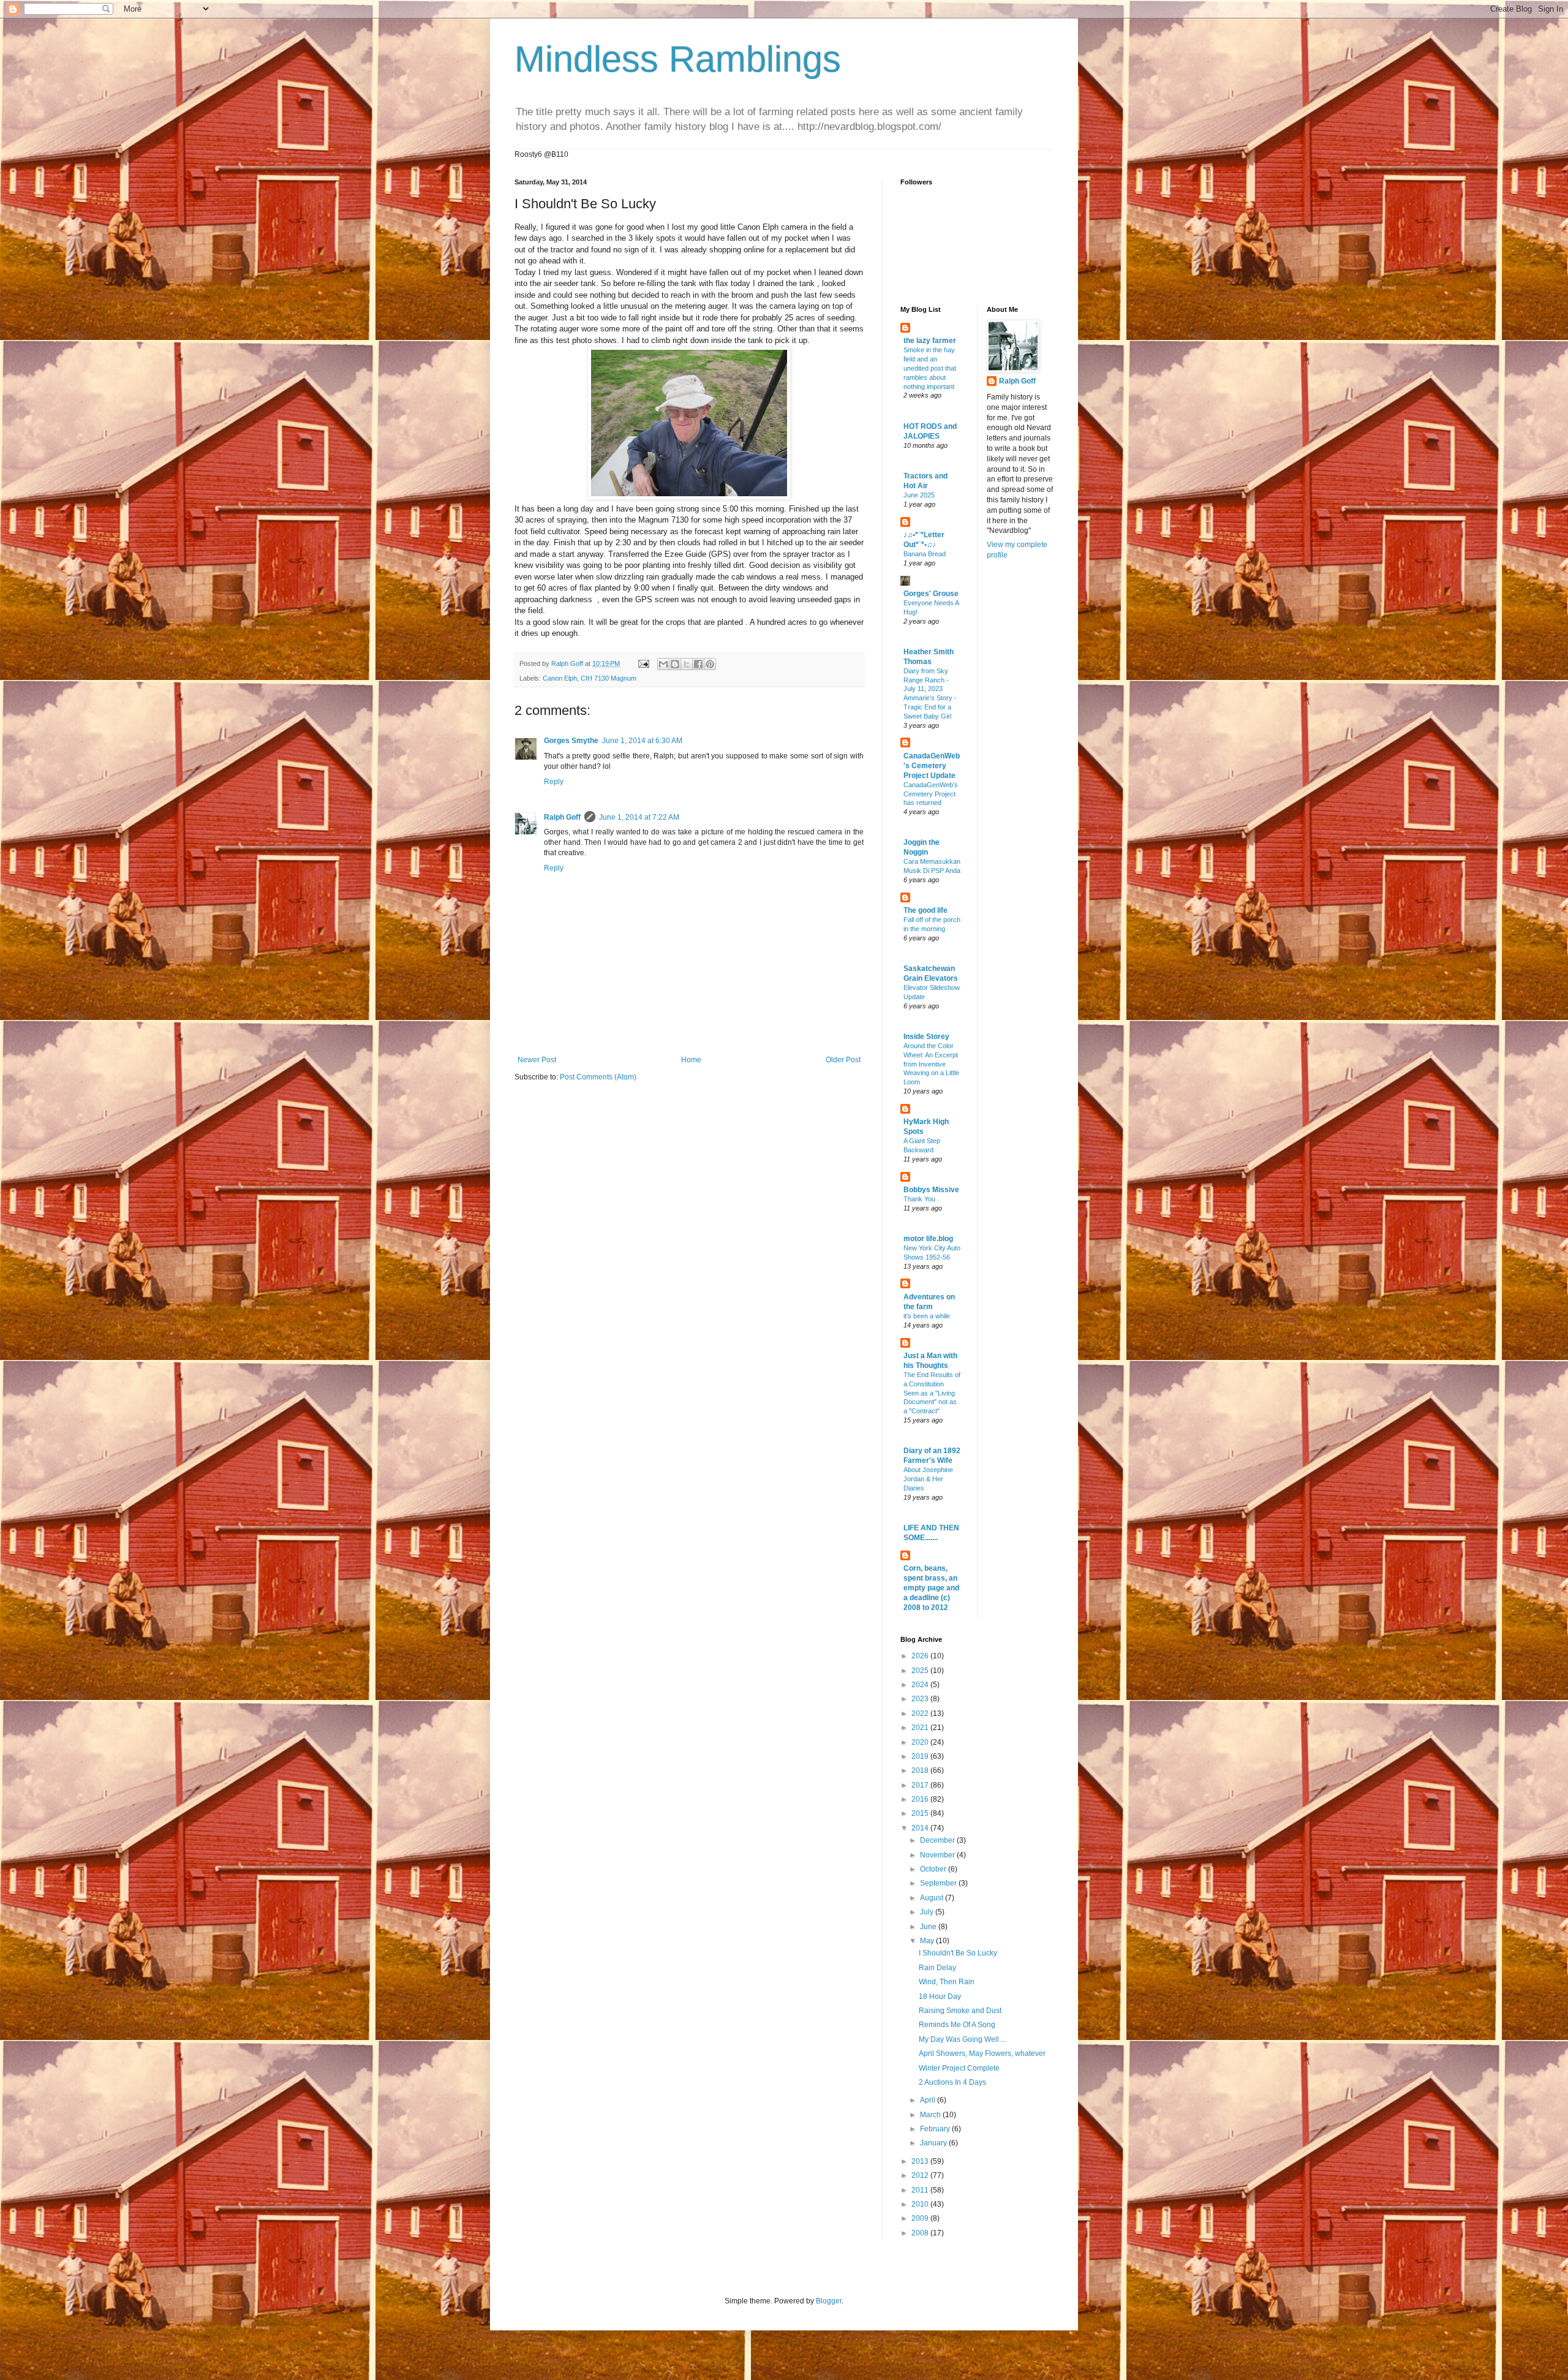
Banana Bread (925, 554)
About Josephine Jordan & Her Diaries (928, 1479)
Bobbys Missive (931, 1190)
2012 (921, 2175)
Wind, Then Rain (947, 1982)
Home (691, 1060)
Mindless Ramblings (678, 59)
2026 (921, 1656)
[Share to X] (687, 664)
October (934, 1869)
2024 (921, 1685)
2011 (921, 2190)
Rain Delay (937, 1968)
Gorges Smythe (571, 741)
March (931, 2115)
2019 (921, 1756)
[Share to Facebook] (698, 664)
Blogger (829, 2301)
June (929, 1927)
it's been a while (927, 1316)
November (938, 1855)
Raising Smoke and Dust (960, 2011)
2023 (921, 1699)
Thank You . (921, 1199)
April (929, 2100)
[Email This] (663, 664)
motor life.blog (928, 1239)
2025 (921, 1671)
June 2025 (919, 495)
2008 (921, 2233)
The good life (925, 910)
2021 (921, 1728)
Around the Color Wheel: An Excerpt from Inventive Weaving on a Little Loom (931, 1064)
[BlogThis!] (675, 664)
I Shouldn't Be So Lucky (958, 1953)
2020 (921, 1742)
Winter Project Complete (959, 2068)
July (928, 1912)
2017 (921, 1785)
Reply (554, 782)
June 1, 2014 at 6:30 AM (642, 741)
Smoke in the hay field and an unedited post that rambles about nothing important (930, 368)
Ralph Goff (562, 817)
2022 (921, 1713)
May (928, 1941)
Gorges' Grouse (931, 594)
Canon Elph (560, 678)
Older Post (843, 1060)
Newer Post (537, 1060)
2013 (921, 2161)
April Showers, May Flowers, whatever (982, 2053)
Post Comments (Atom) (598, 1077)
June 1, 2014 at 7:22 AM (639, 817)
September (939, 1883)
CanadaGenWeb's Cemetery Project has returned (931, 794)
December (938, 1840)
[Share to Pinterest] (710, 664)
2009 (921, 2218)
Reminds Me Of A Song (957, 2025)
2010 (921, 2204)
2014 (921, 1828)
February (936, 2129)
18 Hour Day (940, 1997)
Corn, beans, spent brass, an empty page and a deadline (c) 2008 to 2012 (931, 1588)
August (933, 1898)
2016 (921, 1799)
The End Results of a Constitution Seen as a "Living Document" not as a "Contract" (932, 1393)
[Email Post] (643, 663)
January (934, 2143)
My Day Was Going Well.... (963, 2039)
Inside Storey (926, 1037)
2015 (921, 1813)
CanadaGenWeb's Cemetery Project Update (932, 766)
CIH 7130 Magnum (609, 678)
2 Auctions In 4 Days (952, 2082)
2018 (921, 1770)
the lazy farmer (930, 341)
